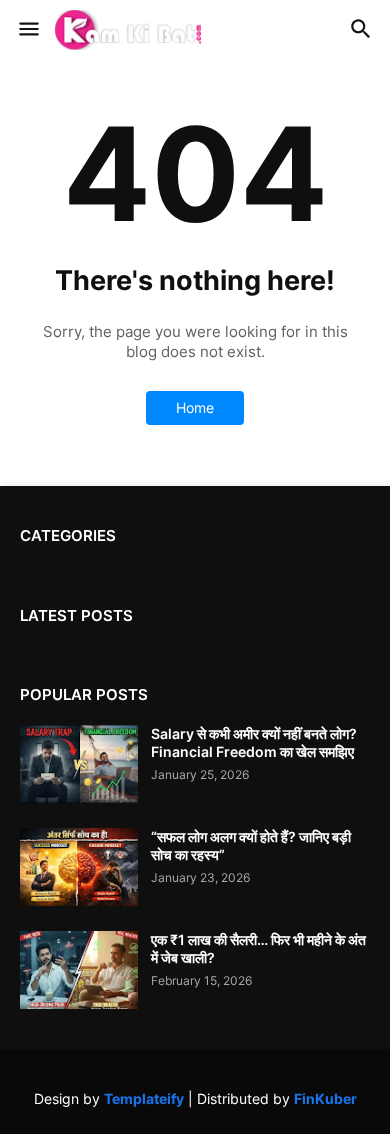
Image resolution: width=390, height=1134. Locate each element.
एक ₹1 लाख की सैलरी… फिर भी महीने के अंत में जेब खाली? (258, 948)
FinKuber (325, 1098)
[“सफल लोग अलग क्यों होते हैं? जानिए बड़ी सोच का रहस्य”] (79, 867)
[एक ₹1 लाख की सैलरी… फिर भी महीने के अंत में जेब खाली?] (79, 970)
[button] (27, 30)
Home (195, 407)
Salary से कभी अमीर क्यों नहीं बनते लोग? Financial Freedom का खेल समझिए (254, 742)
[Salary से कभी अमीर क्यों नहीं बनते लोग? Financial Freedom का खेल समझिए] (79, 764)
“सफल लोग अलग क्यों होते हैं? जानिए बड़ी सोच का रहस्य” (251, 845)
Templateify (144, 1098)
